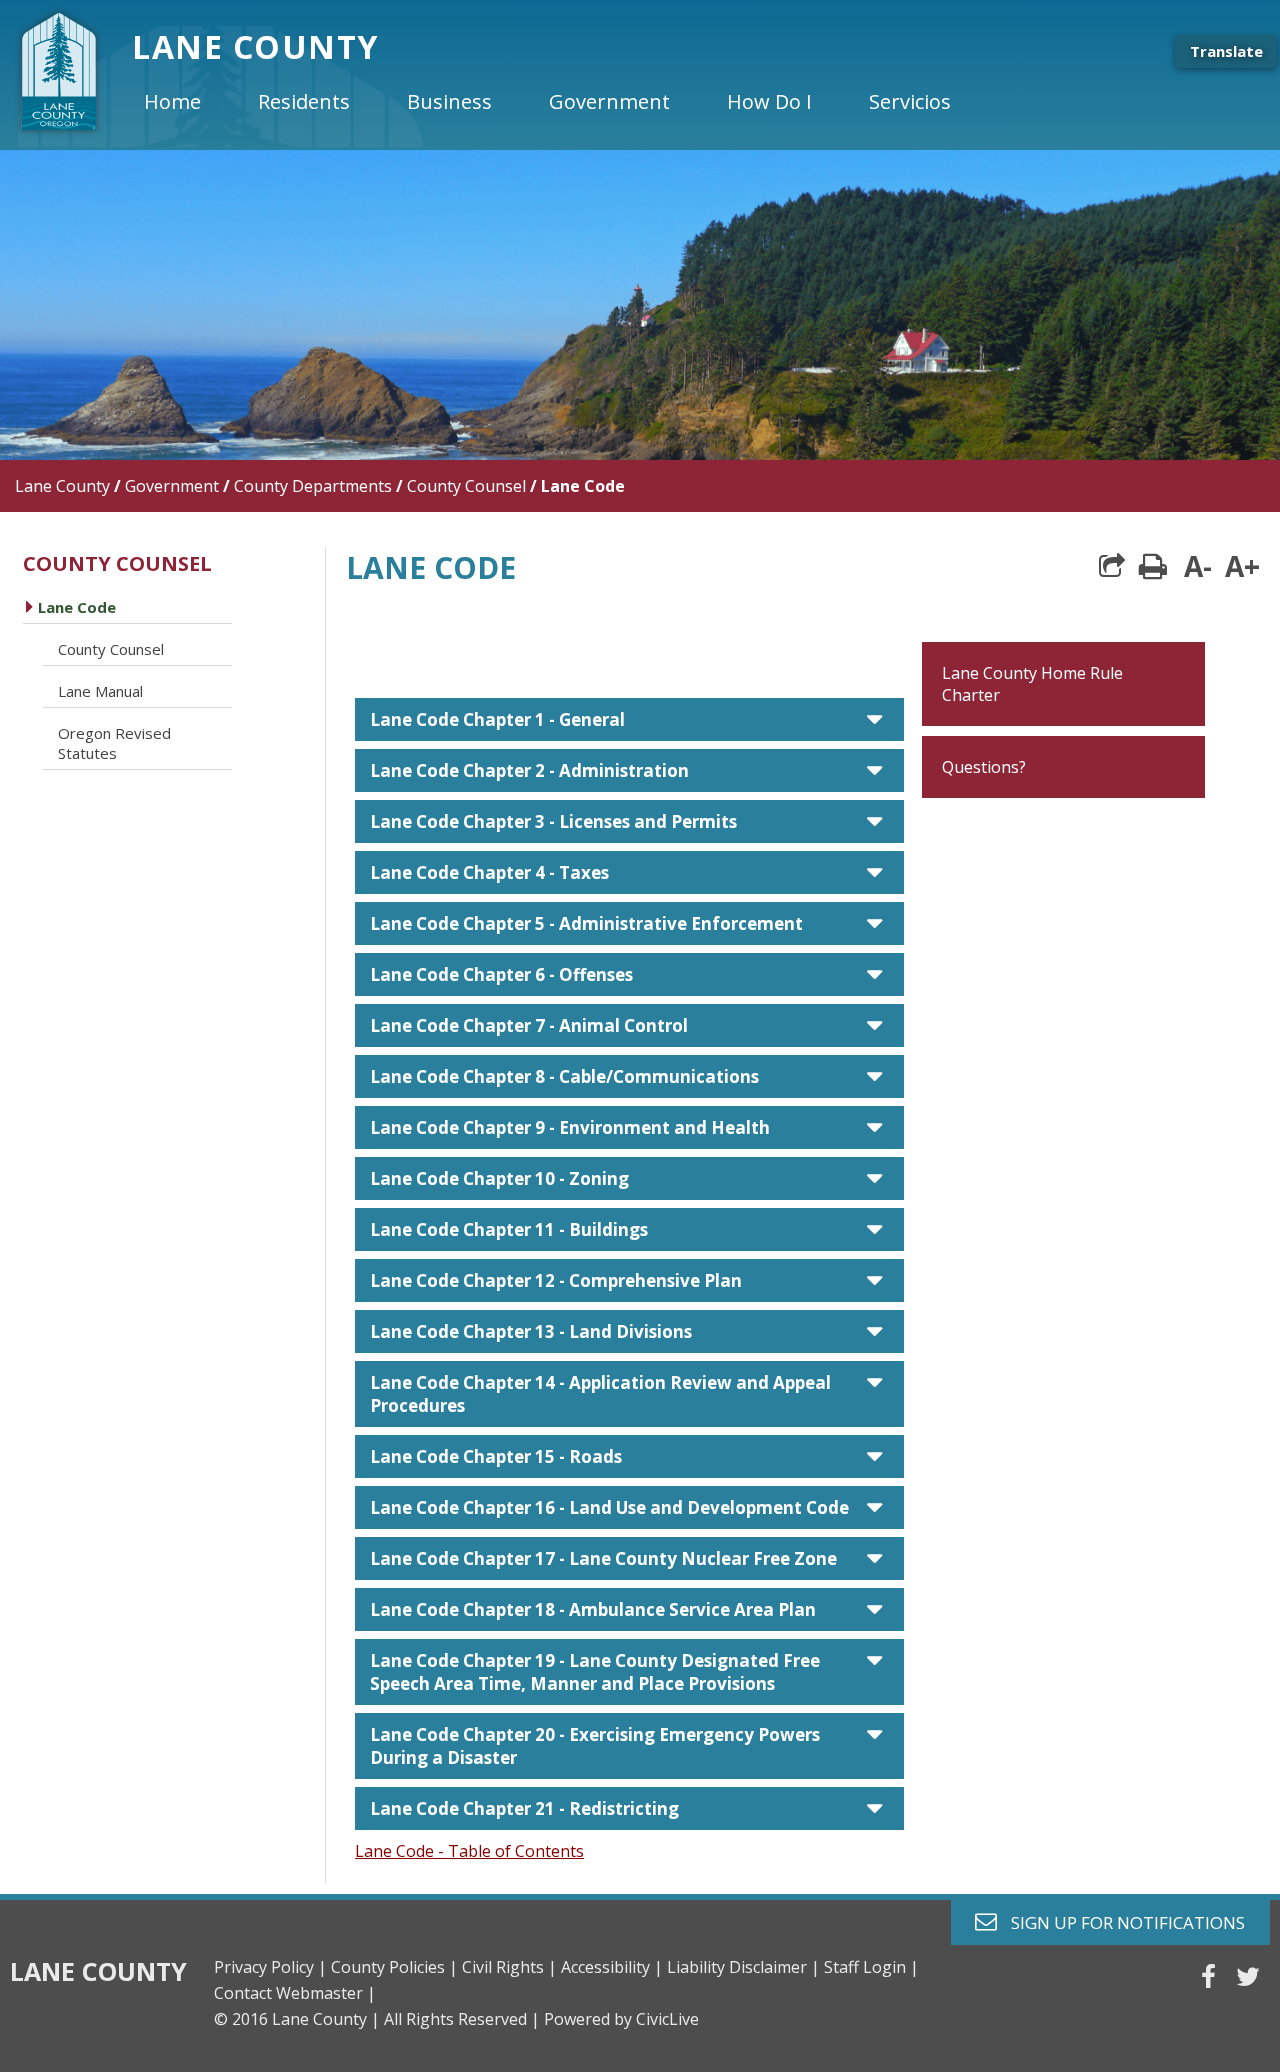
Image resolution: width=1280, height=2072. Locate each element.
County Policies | (394, 1967)
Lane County (62, 486)
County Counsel (466, 486)
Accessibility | (612, 1967)
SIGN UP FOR (1120, 1921)
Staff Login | (871, 1967)
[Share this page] (1112, 566)
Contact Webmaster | (295, 1993)
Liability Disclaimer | (743, 1967)
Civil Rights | (509, 1967)
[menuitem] (189, 102)
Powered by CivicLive (621, 2019)
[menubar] (564, 102)
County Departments (313, 486)
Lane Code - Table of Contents (469, 1851)
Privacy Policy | (270, 1967)
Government (172, 486)
